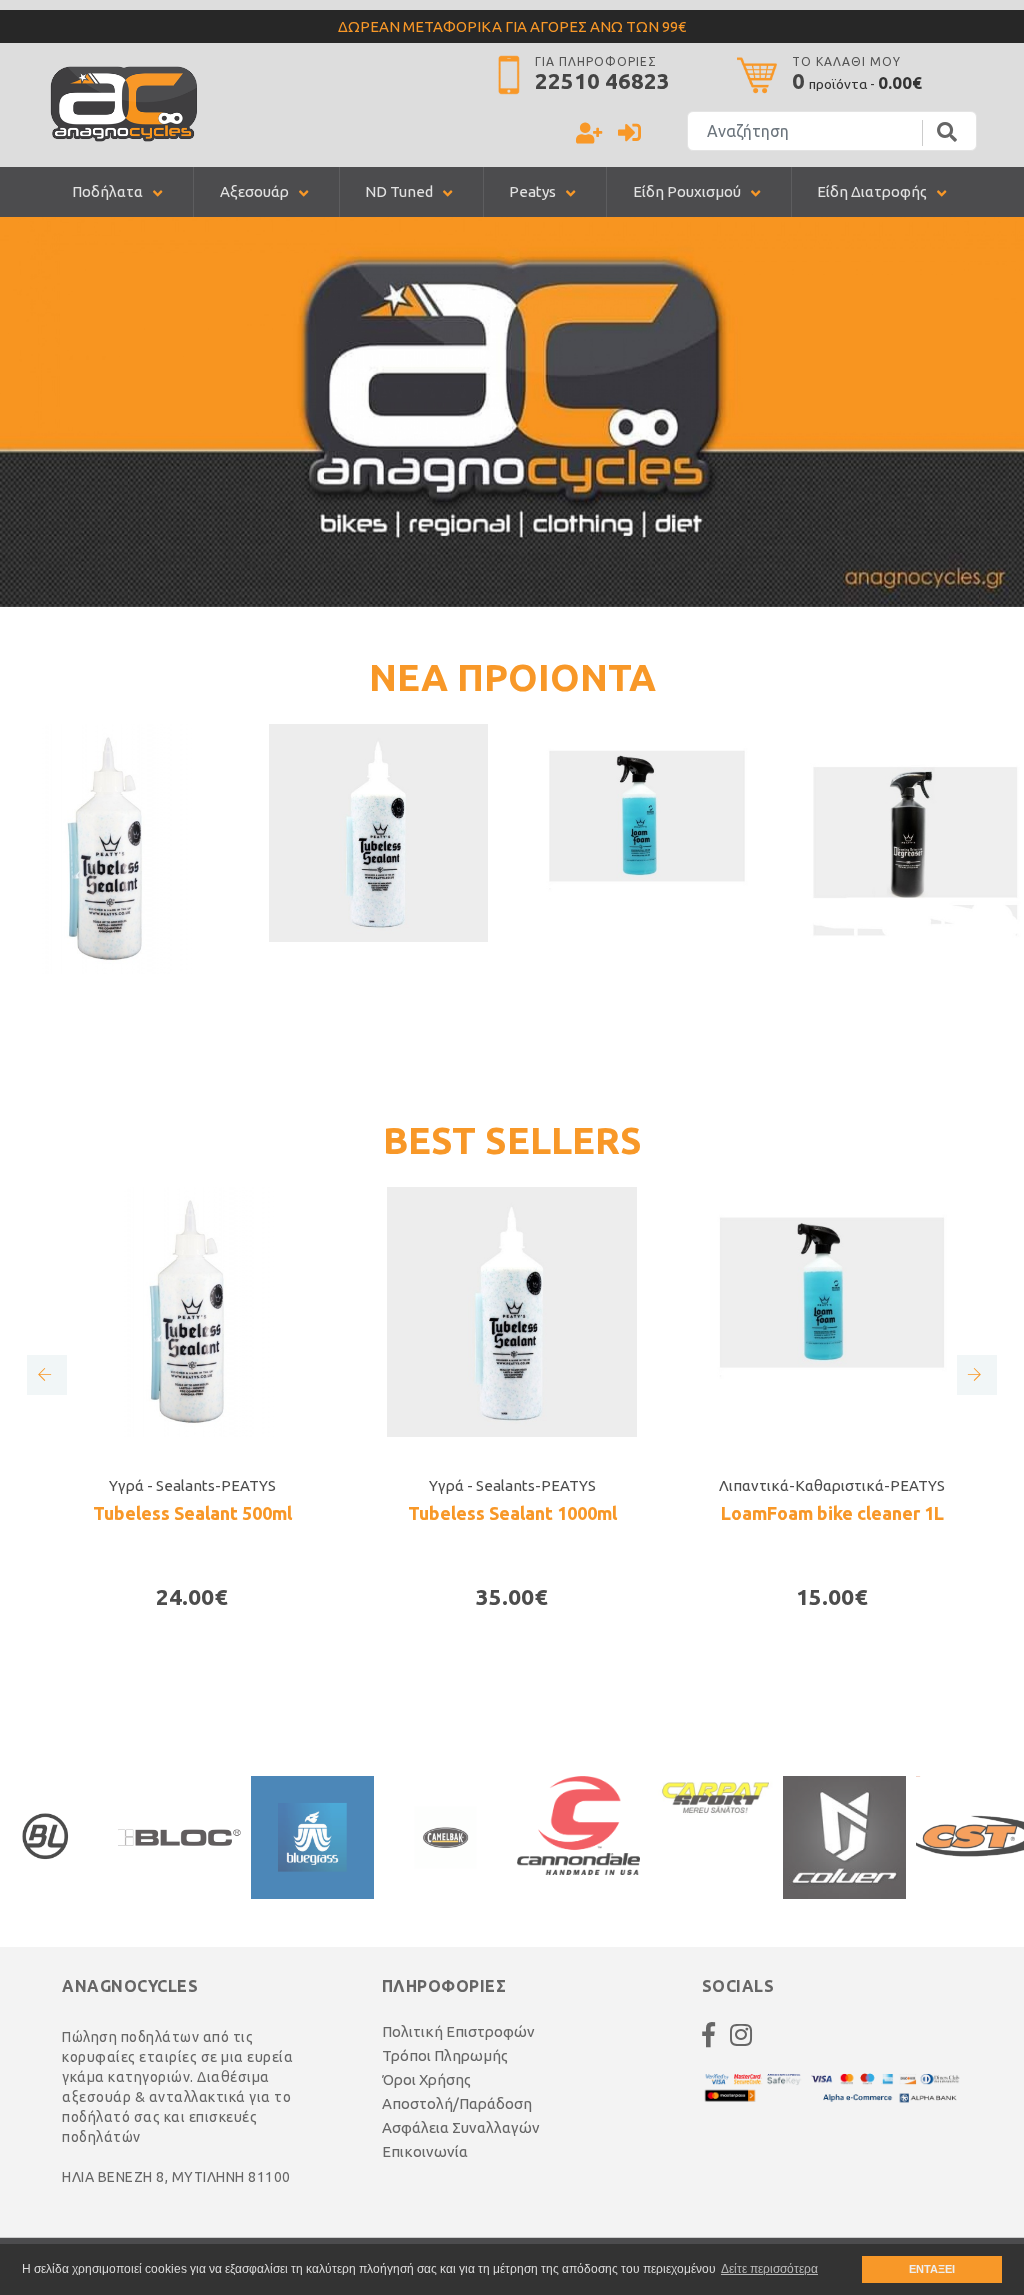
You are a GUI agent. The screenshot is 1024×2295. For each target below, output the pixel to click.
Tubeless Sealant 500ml (192, 1513)
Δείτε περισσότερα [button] (769, 2269)
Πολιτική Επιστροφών (458, 2031)
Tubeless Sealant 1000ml (512, 1513)
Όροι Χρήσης (426, 2079)
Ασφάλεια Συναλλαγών (461, 2127)
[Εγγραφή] (589, 135)
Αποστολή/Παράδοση (457, 2103)
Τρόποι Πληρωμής (445, 2055)
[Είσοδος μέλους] (629, 135)
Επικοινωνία (425, 2151)
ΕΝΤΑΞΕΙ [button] (932, 2269)
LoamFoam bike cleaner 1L (832, 1513)
